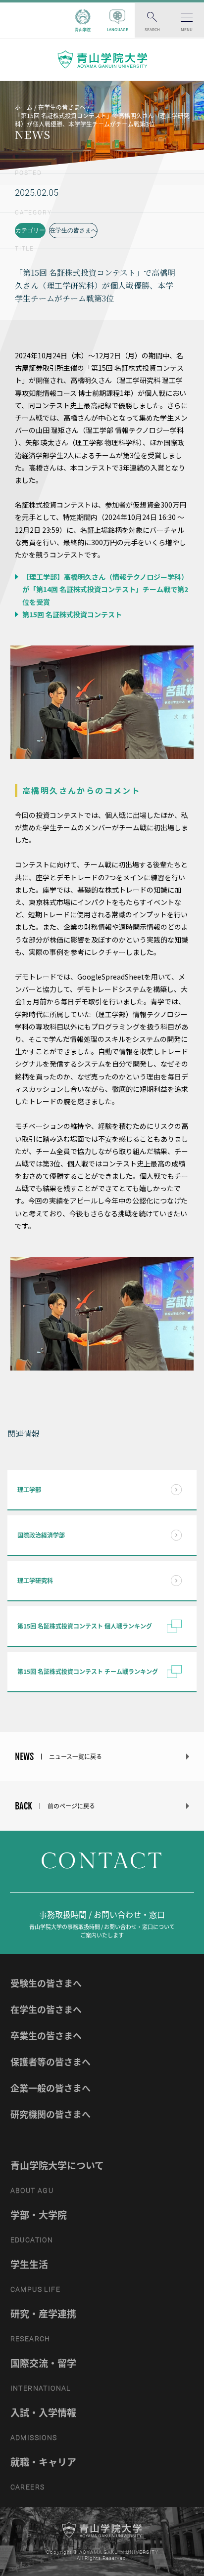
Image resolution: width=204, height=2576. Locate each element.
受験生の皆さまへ (46, 1983)
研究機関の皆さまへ (51, 2114)
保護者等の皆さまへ (51, 2062)
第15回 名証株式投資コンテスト (71, 614)
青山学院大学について (57, 2165)
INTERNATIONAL (41, 2388)
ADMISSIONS (34, 2438)
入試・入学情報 (43, 2412)
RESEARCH (30, 2339)
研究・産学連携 (43, 2314)
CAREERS (28, 2487)
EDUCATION (32, 2240)
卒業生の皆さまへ (46, 2036)
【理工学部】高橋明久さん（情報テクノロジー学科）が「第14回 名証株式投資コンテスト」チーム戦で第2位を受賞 (104, 589)
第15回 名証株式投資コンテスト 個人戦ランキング (85, 1626)
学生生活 (29, 2264)
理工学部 (29, 1490)
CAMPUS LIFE (35, 2289)
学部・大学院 (39, 2215)
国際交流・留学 (43, 2363)
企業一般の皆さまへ (51, 2088)
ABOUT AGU (32, 2190)
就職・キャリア (43, 2462)
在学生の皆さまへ (73, 230)
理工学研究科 (35, 1581)
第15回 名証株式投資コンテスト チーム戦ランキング (88, 1672)
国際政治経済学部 (41, 1535)
